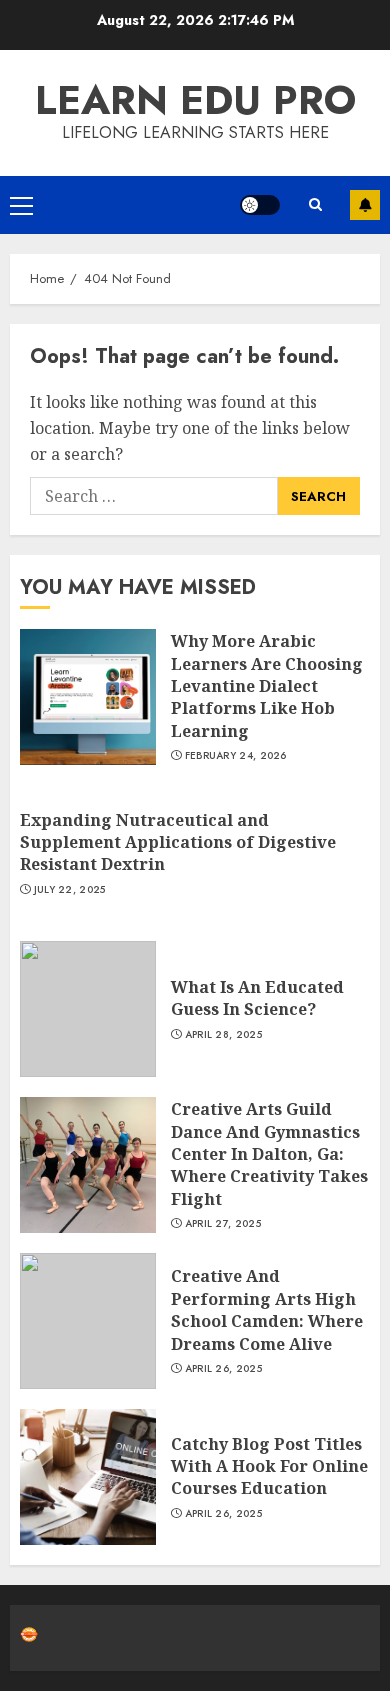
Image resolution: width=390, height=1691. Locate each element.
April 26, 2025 (223, 1369)
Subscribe (365, 205)
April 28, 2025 (223, 1035)
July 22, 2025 (70, 890)
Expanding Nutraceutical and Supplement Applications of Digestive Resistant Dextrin (178, 842)
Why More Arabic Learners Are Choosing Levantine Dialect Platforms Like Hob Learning (267, 686)
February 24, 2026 (236, 756)
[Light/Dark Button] (260, 205)
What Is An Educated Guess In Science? (257, 998)
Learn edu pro (195, 100)
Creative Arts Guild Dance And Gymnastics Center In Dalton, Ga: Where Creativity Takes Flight (269, 1154)
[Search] (315, 204)
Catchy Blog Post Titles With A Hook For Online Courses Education (269, 1466)
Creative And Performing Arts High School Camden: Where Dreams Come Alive (267, 1309)
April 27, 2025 (223, 1224)
